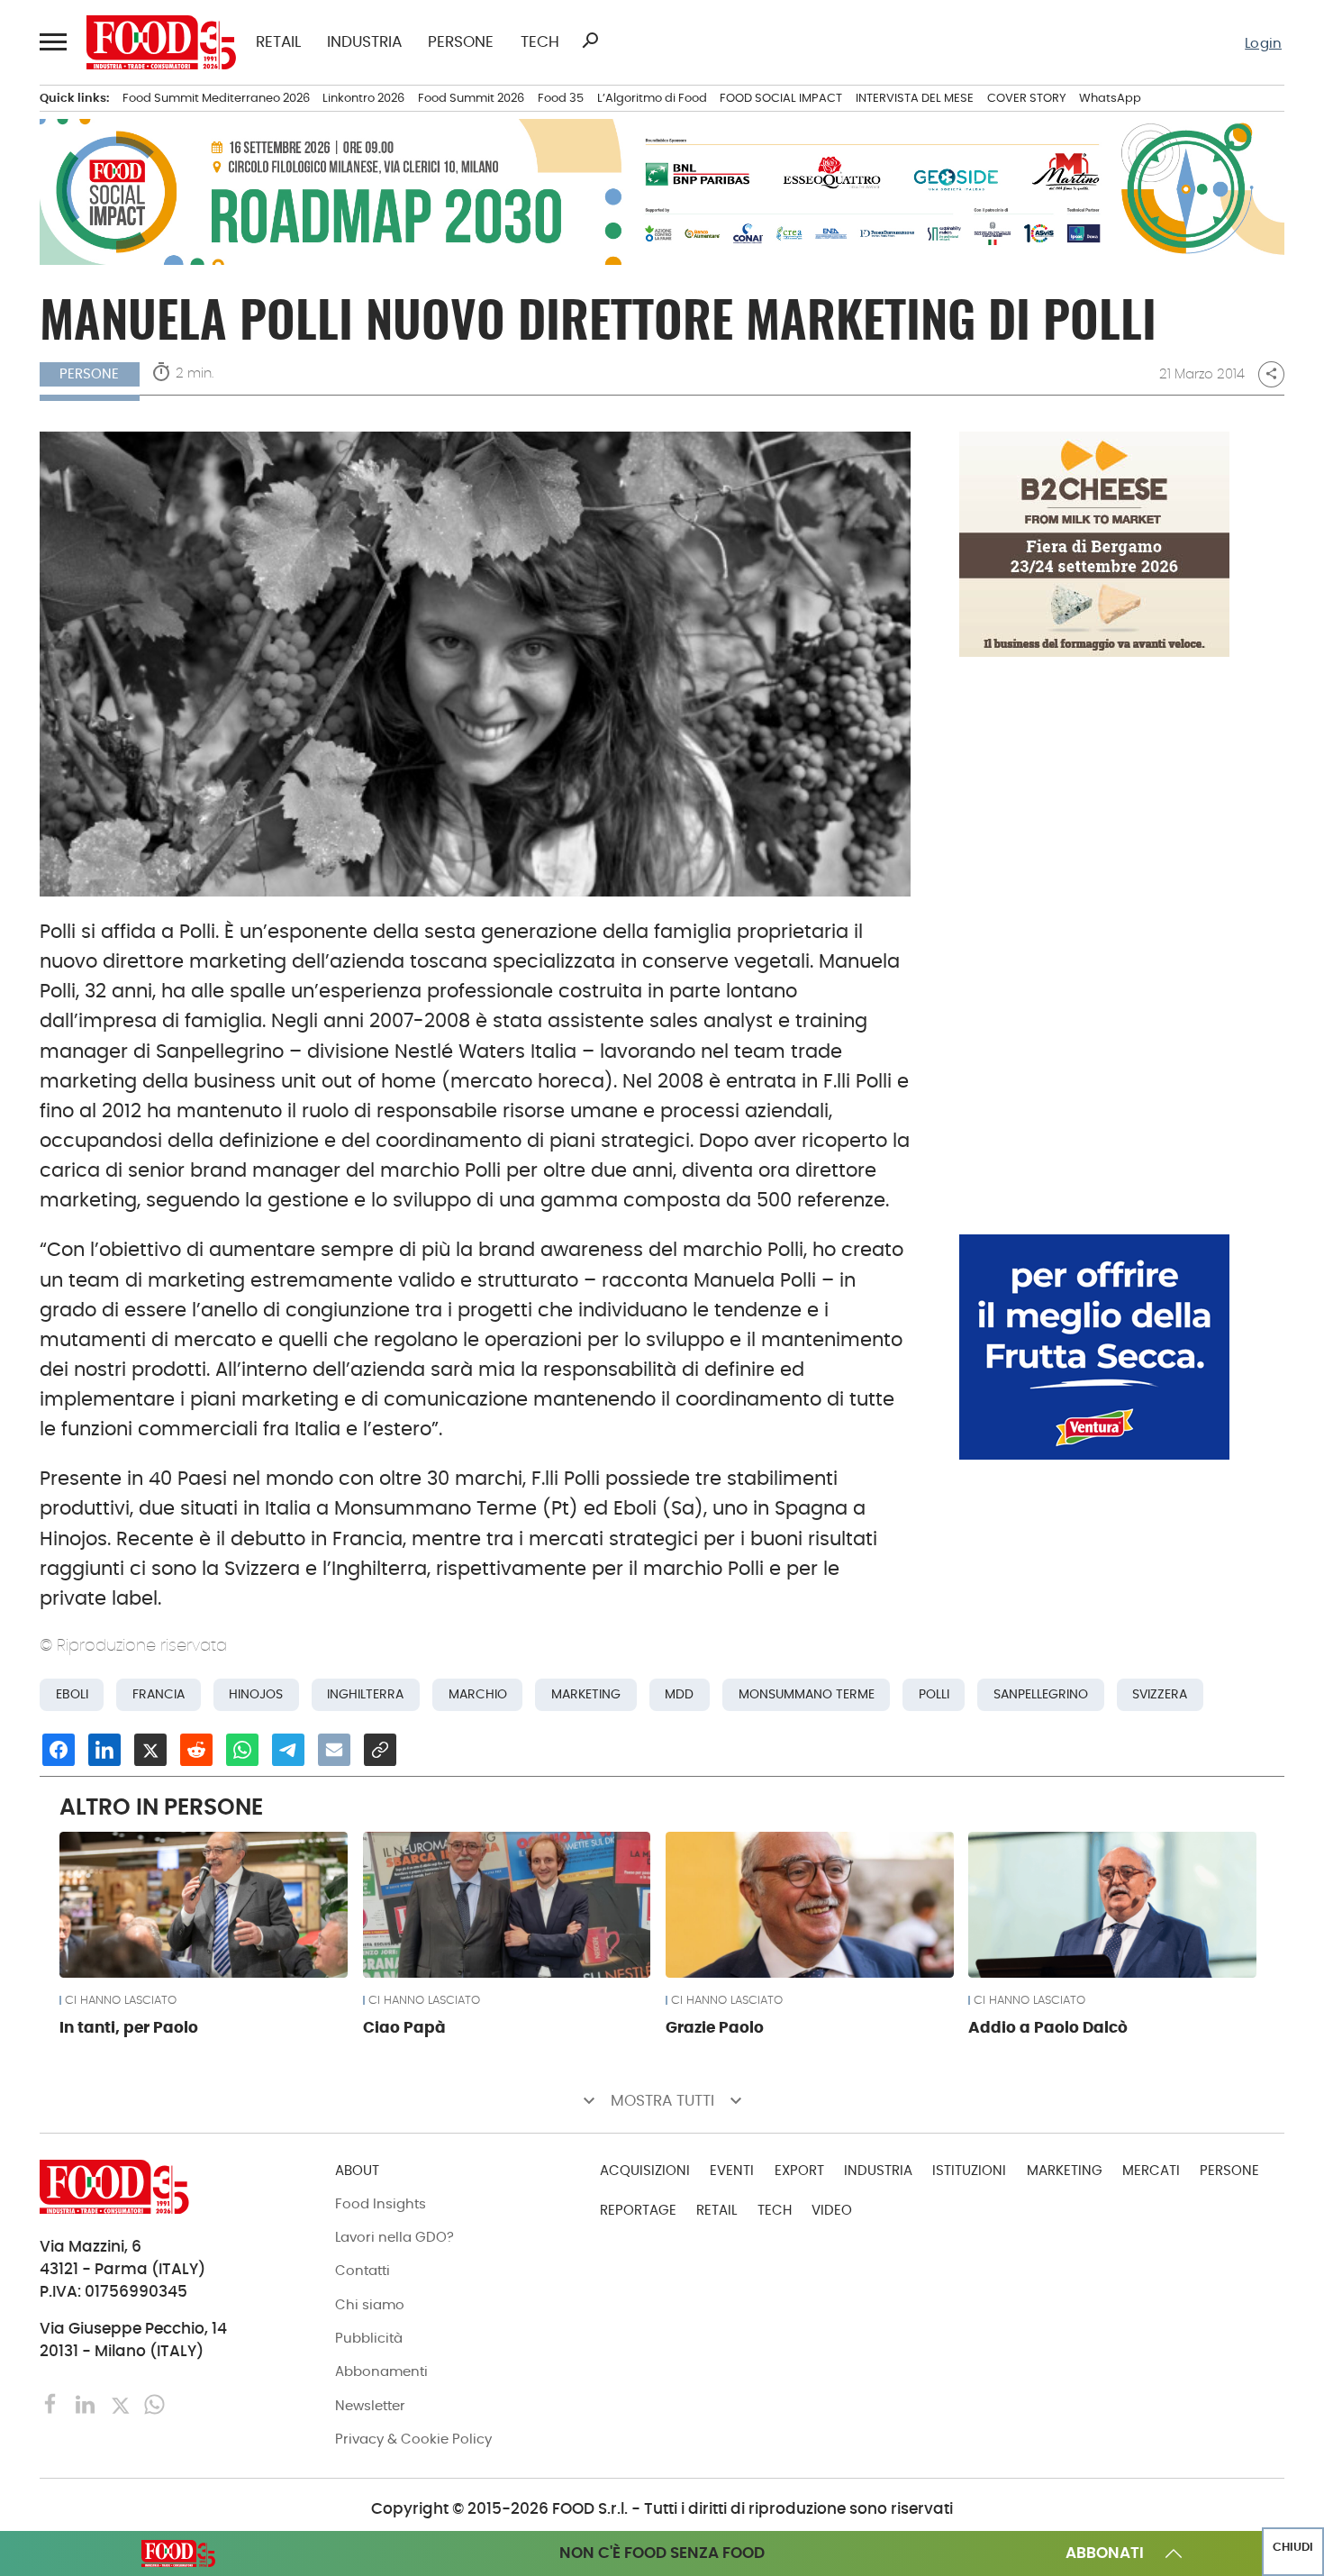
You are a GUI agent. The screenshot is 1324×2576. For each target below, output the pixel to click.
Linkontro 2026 (363, 98)
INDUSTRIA (364, 43)
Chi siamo (370, 2304)
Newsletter (370, 2405)
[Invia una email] (334, 1750)
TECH (540, 43)
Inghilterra (365, 1694)
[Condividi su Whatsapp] (242, 1750)
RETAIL (278, 43)
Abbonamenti (381, 2371)
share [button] (1271, 374)
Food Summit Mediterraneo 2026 (216, 98)
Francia (159, 1694)
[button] (53, 42)
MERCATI (1151, 2170)
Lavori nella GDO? (394, 2237)
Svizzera (1160, 1694)
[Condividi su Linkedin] (104, 1750)
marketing (586, 1694)
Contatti (363, 2270)
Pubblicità (369, 2338)
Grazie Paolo (715, 2027)
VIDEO (832, 2210)
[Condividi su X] (150, 1750)
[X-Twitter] (122, 2403)
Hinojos (256, 1694)
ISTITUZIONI (969, 2170)
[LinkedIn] (87, 2403)
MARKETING (1065, 2170)
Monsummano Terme (807, 1694)
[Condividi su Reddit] (196, 1750)
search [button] (590, 41)
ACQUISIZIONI (645, 2170)
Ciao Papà (404, 2027)
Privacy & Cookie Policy (413, 2439)
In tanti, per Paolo (129, 2027)
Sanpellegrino (1041, 1694)
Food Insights (381, 2203)
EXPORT (799, 2170)
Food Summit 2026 (471, 98)
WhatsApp (1110, 98)
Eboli (72, 1694)
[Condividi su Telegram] (288, 1750)
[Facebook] (53, 2403)
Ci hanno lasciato (121, 2001)
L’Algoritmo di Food (652, 98)
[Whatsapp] (154, 2403)
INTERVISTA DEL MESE (915, 98)
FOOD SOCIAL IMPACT (781, 98)
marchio (478, 1694)
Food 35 (561, 98)
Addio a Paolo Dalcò (1048, 2027)
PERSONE (461, 43)
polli (934, 1694)
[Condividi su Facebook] (59, 1750)
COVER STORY (1027, 98)
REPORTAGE (638, 2210)
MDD (679, 1694)
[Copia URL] (380, 1750)
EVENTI (732, 2170)
